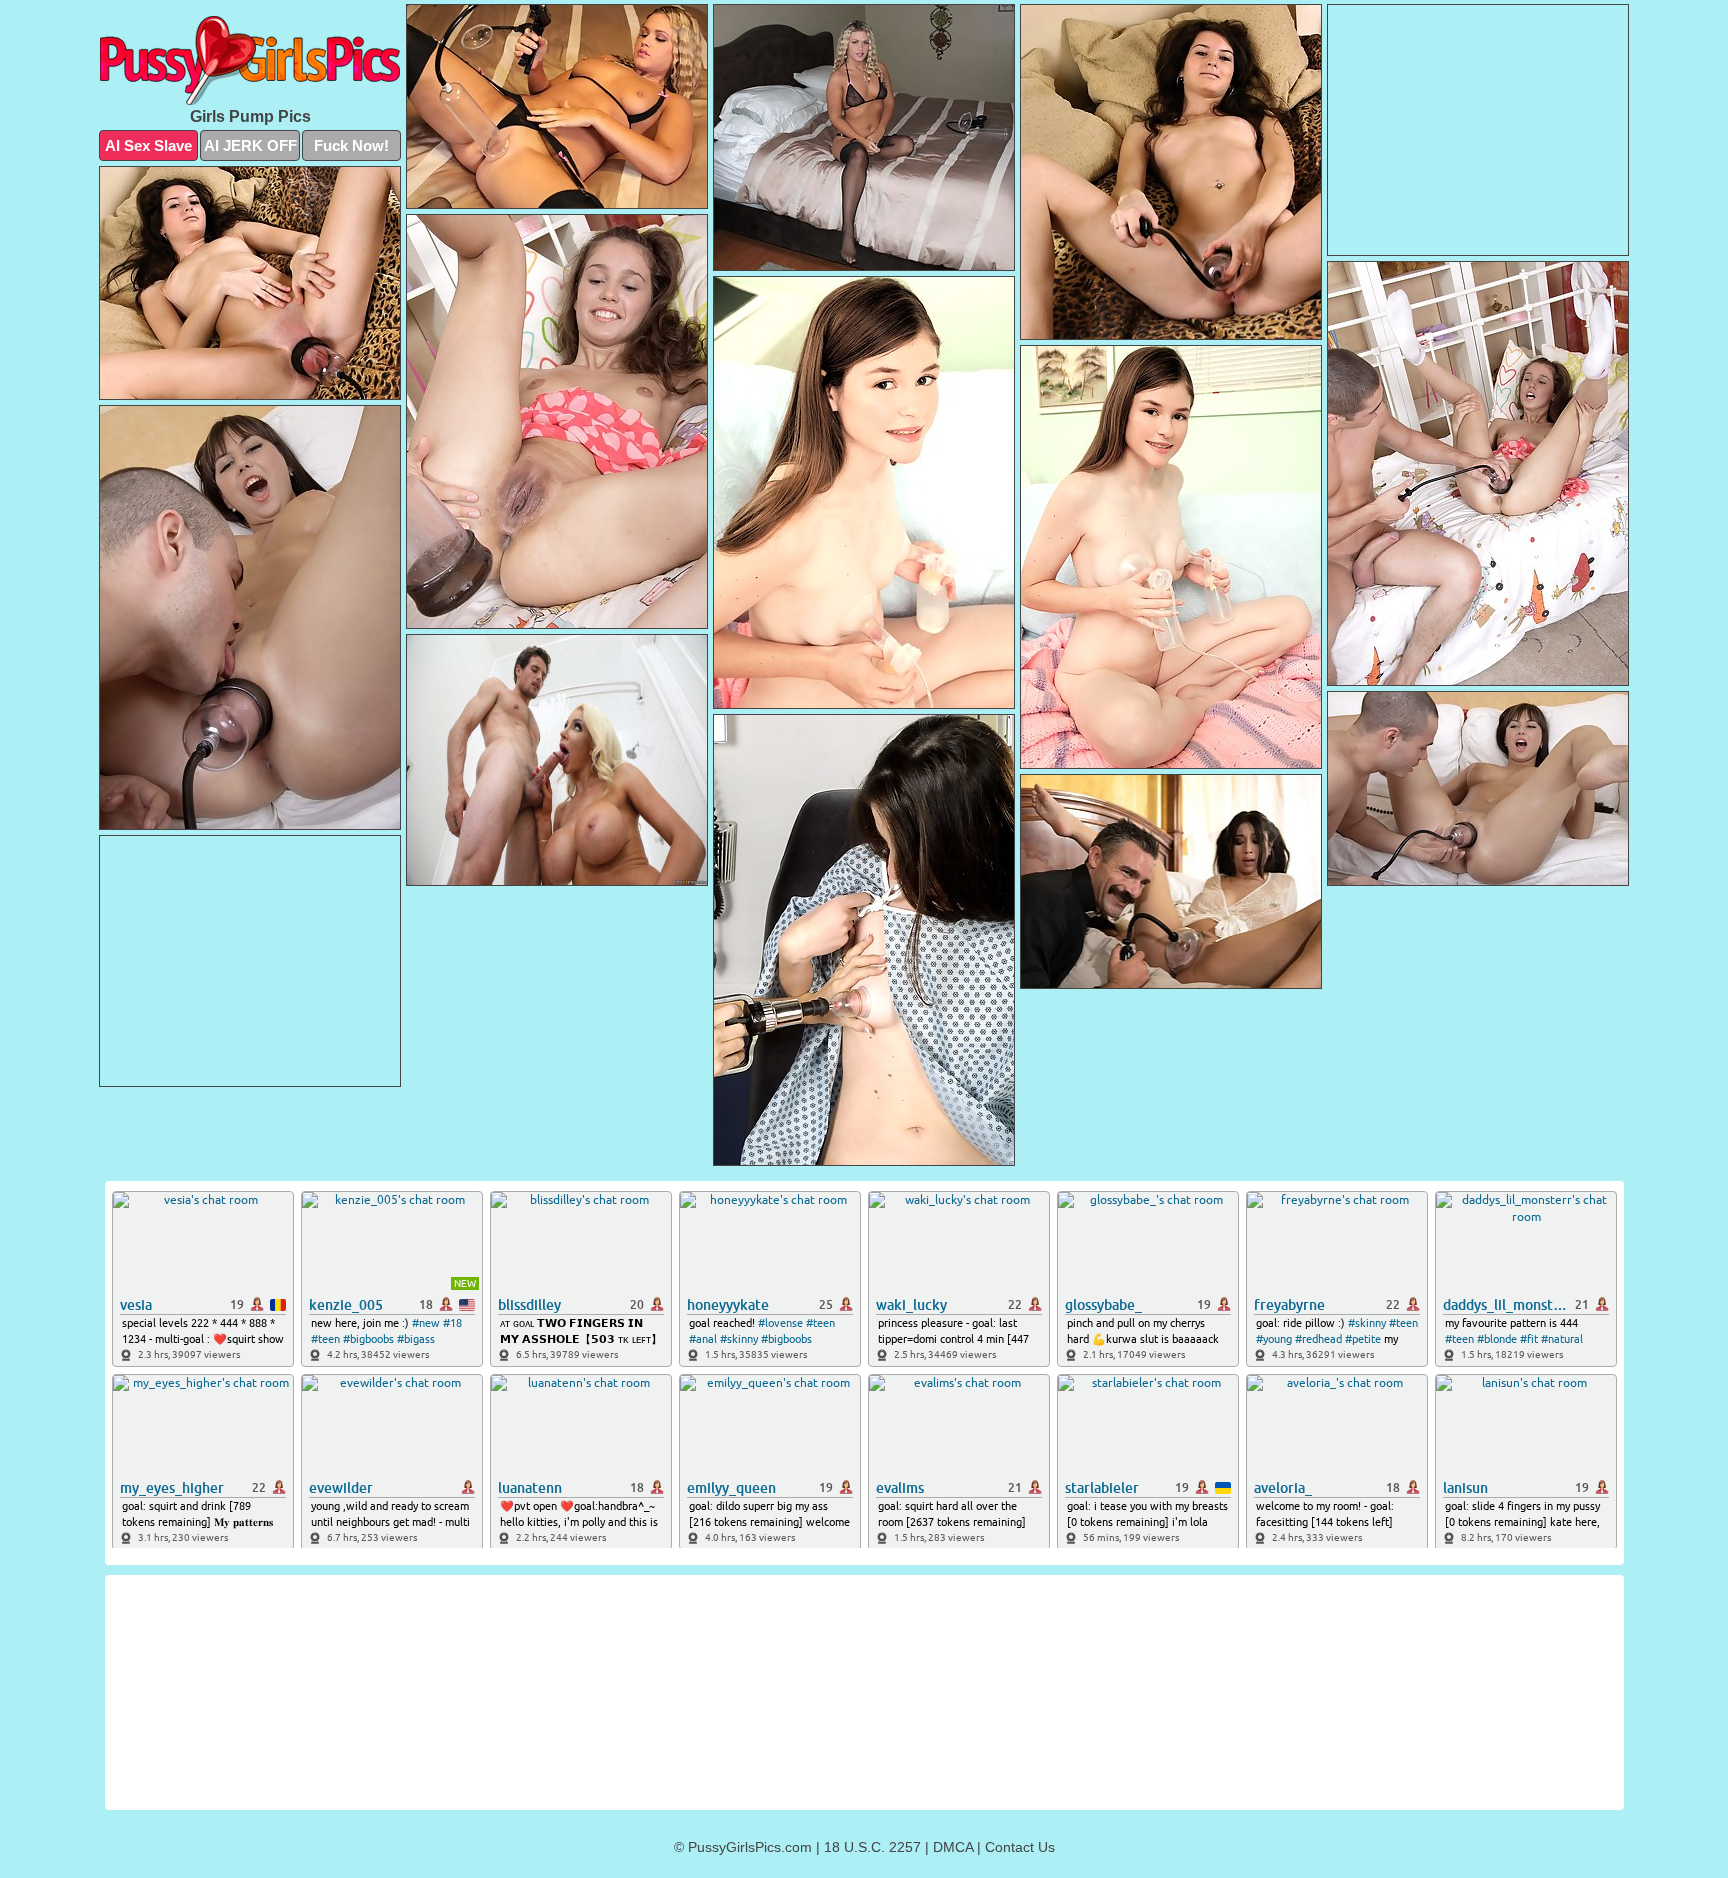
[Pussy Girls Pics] (250, 60)
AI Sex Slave (148, 145)
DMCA (953, 1847)
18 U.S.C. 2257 (872, 1847)
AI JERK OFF (250, 145)
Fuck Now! (351, 145)
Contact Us (1020, 1847)
